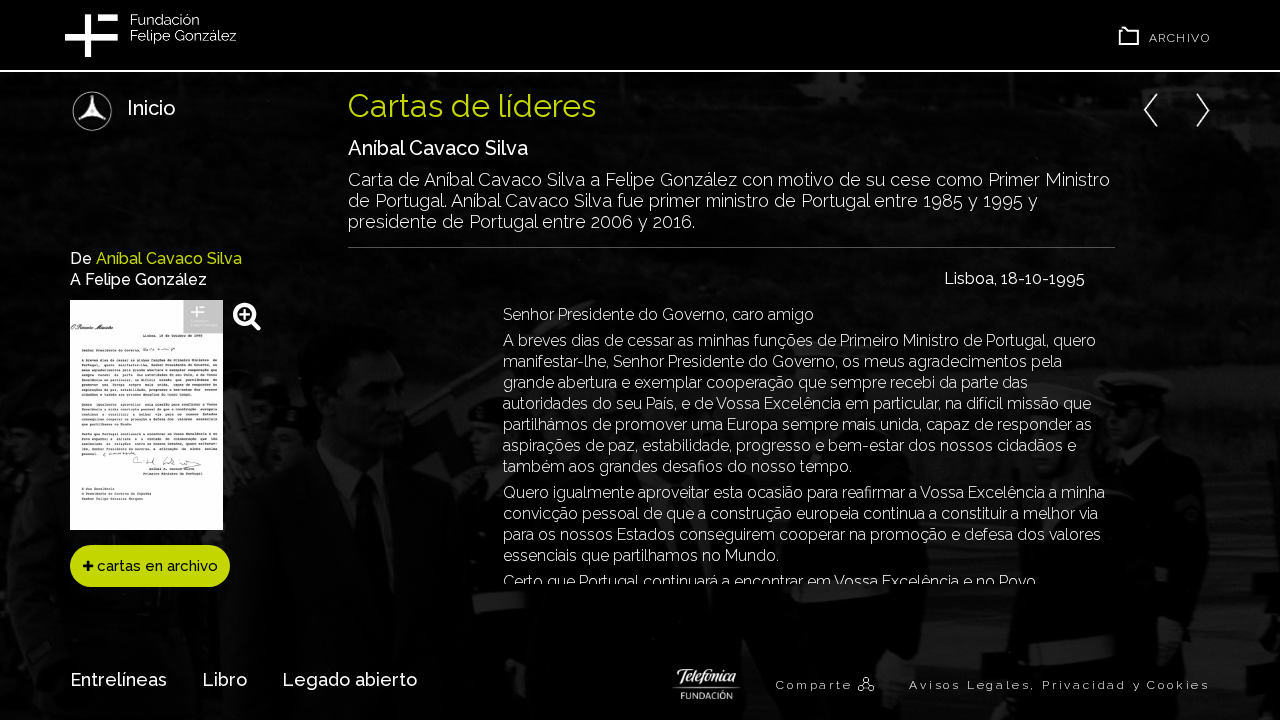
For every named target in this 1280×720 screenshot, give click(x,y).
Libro (224, 679)
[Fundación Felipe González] (150, 35)
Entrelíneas (118, 679)
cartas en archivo (155, 566)
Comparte (817, 685)
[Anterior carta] (1151, 107)
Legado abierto (349, 679)
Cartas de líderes (472, 105)
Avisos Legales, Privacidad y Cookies (1059, 685)
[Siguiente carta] (1202, 107)
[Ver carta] (247, 315)
